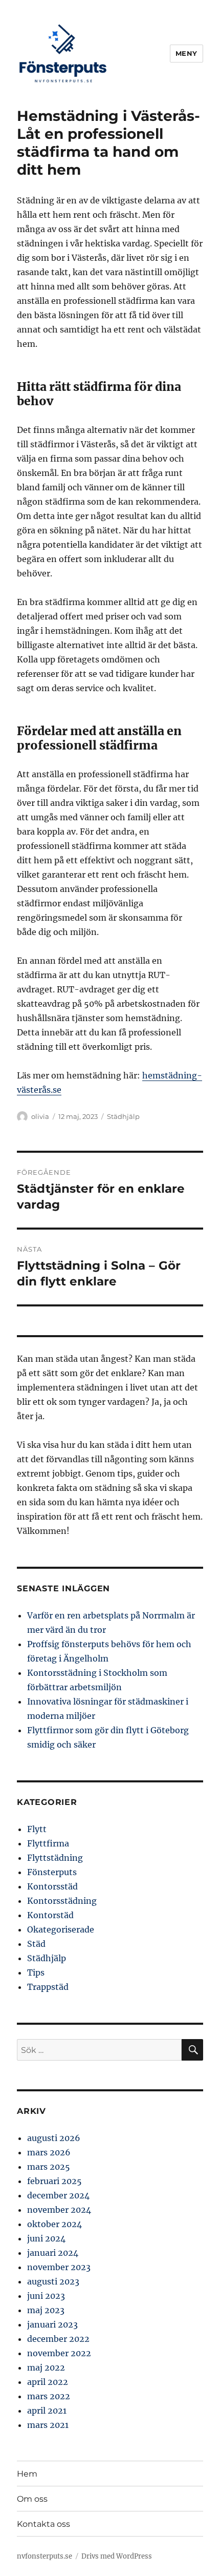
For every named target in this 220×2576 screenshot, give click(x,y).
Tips (36, 1972)
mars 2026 (49, 2152)
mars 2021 (48, 2425)
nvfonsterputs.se (45, 2556)
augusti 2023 (53, 2281)
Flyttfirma (48, 1843)
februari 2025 (54, 2181)
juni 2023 (46, 2296)
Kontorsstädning (62, 1901)
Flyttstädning (55, 1858)
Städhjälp (123, 1116)
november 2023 (59, 2267)
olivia (40, 1116)
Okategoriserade (61, 1929)
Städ (36, 1944)
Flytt (37, 1829)
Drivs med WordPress (117, 2556)
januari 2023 (52, 2324)
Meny (186, 53)
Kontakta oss (43, 2524)
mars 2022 (49, 2396)
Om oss (32, 2499)
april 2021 (47, 2411)
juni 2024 (46, 2238)
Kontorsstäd (52, 1886)
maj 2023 (46, 2310)
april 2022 (48, 2382)
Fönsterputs (52, 1872)
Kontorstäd (50, 1915)
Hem (27, 2474)
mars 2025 (49, 2167)
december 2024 (58, 2195)
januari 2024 (53, 2253)
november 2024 (59, 2210)
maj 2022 (46, 2367)
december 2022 (58, 2339)
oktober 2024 (54, 2224)
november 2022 (59, 2353)
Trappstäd (48, 1987)
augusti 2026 (54, 2138)
